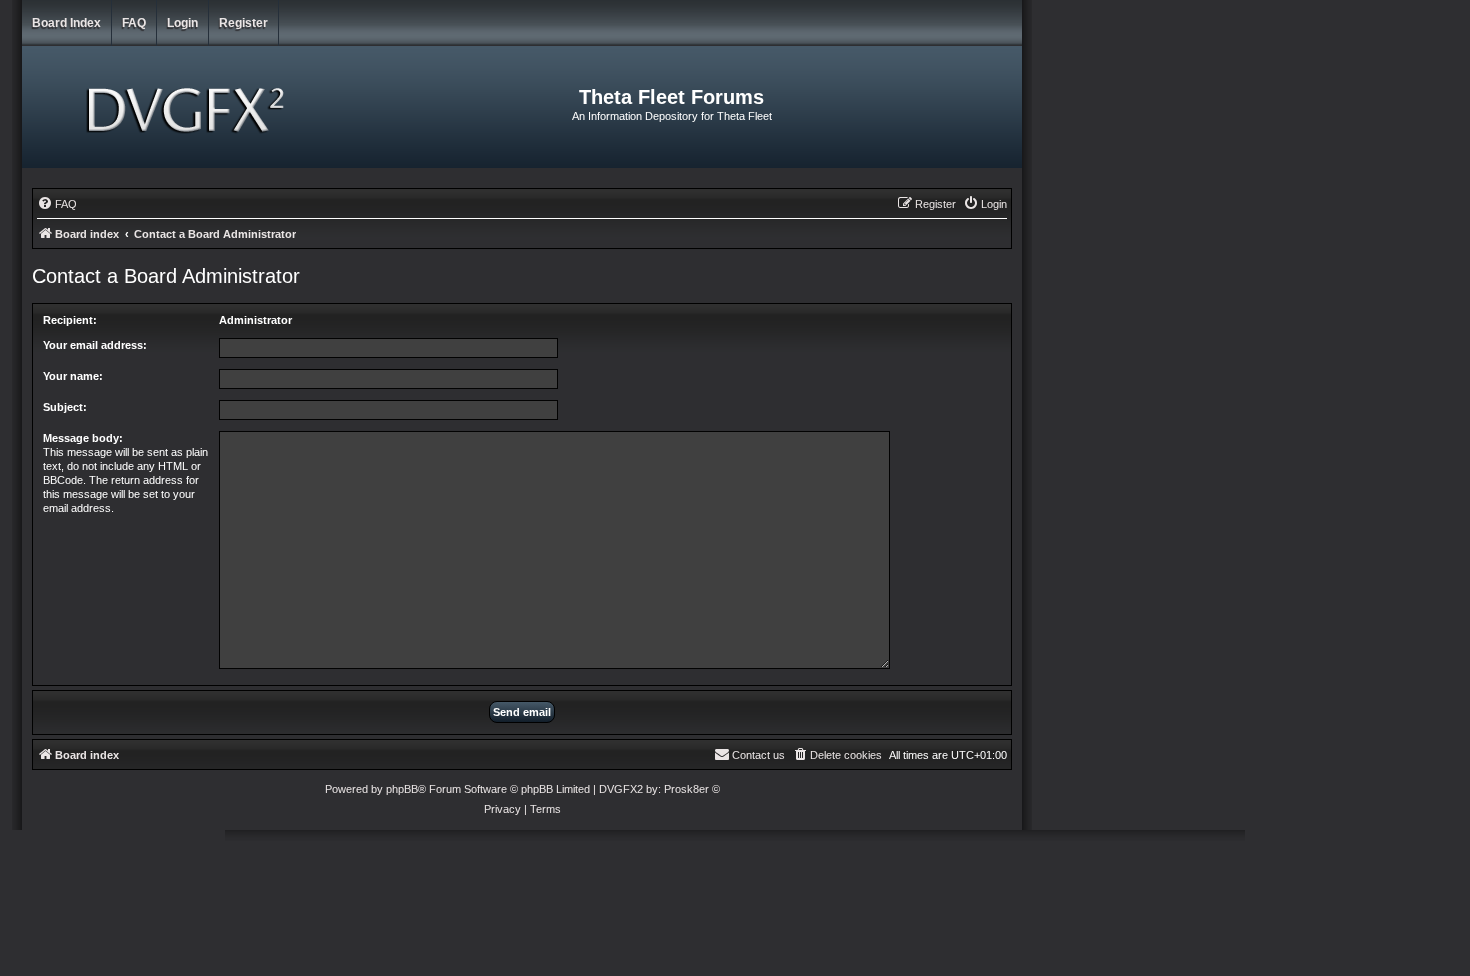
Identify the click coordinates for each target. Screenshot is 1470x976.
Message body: (83, 438)
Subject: (65, 407)
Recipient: (70, 320)
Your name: (73, 376)
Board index (66, 23)
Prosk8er (686, 789)
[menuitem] (57, 204)
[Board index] (188, 107)
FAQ (134, 23)
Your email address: (95, 345)
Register (243, 23)
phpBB (402, 789)
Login (182, 23)
